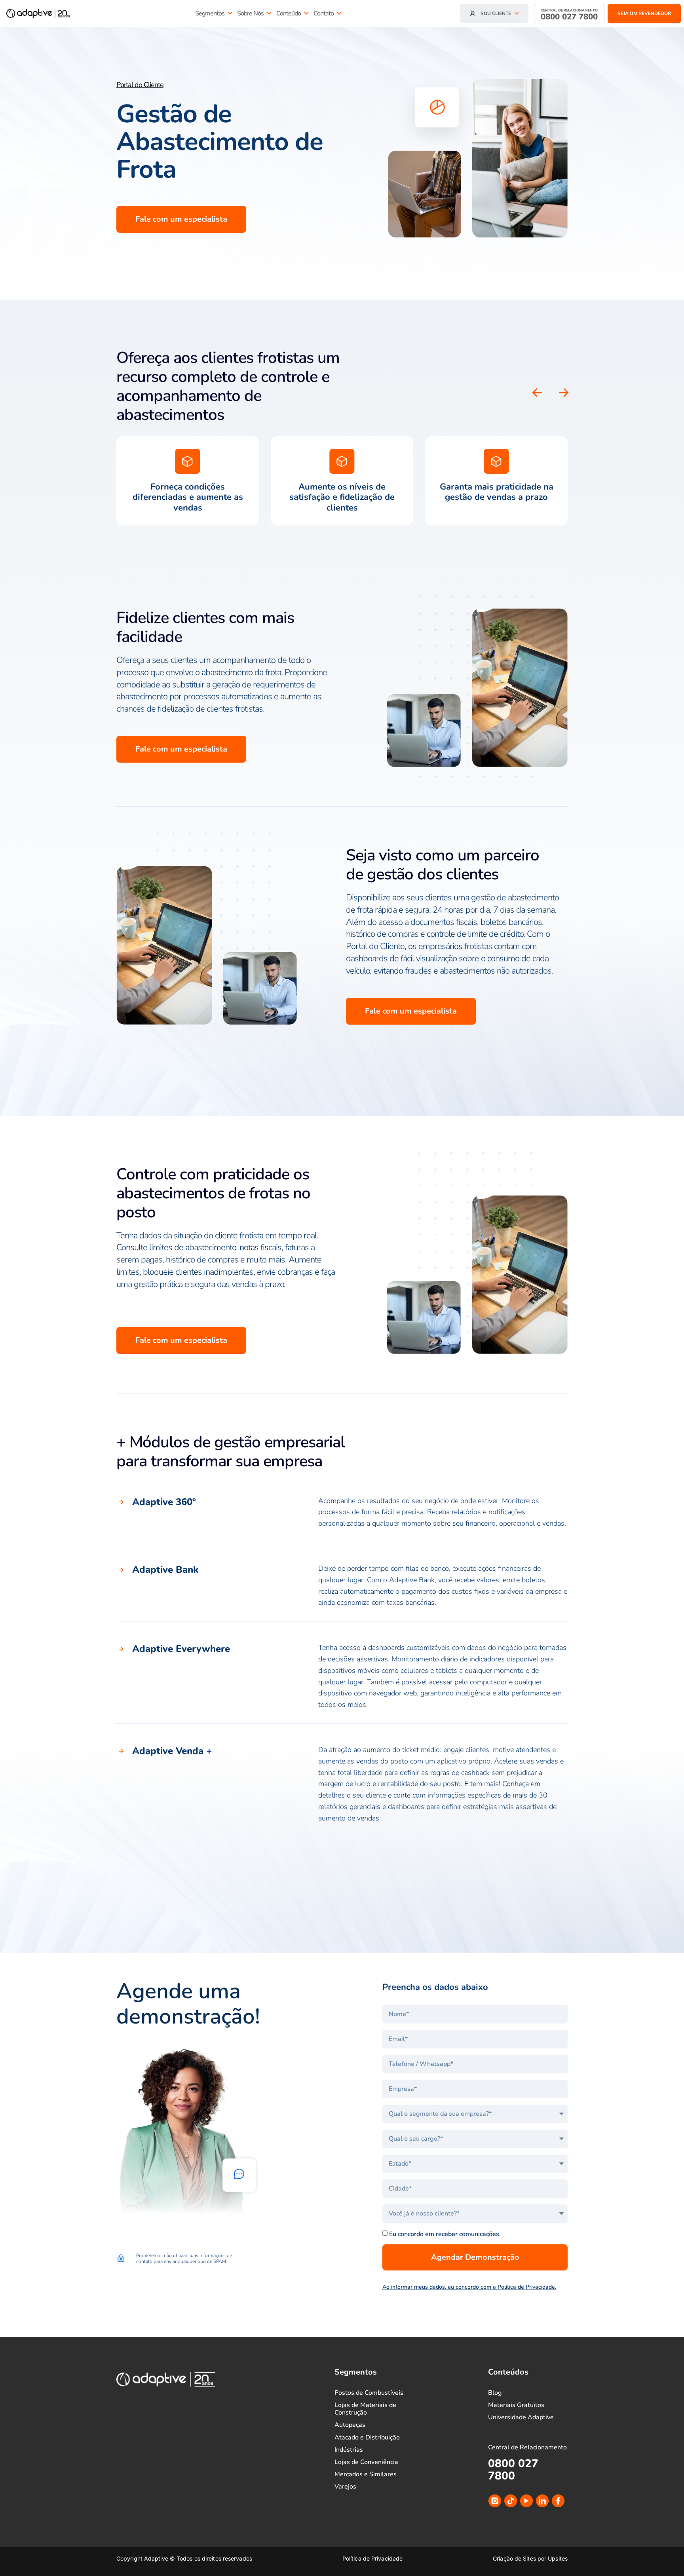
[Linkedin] (542, 2501)
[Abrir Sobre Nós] (269, 13)
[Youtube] (526, 2501)
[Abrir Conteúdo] (306, 13)
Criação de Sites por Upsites (530, 2558)
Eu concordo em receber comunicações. (445, 2234)
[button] (564, 393)
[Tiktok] (511, 2501)
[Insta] (495, 2501)
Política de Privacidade (372, 2558)
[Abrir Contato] (339, 13)
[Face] (558, 2501)
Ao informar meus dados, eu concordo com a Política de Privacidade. (469, 2287)
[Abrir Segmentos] (230, 13)
